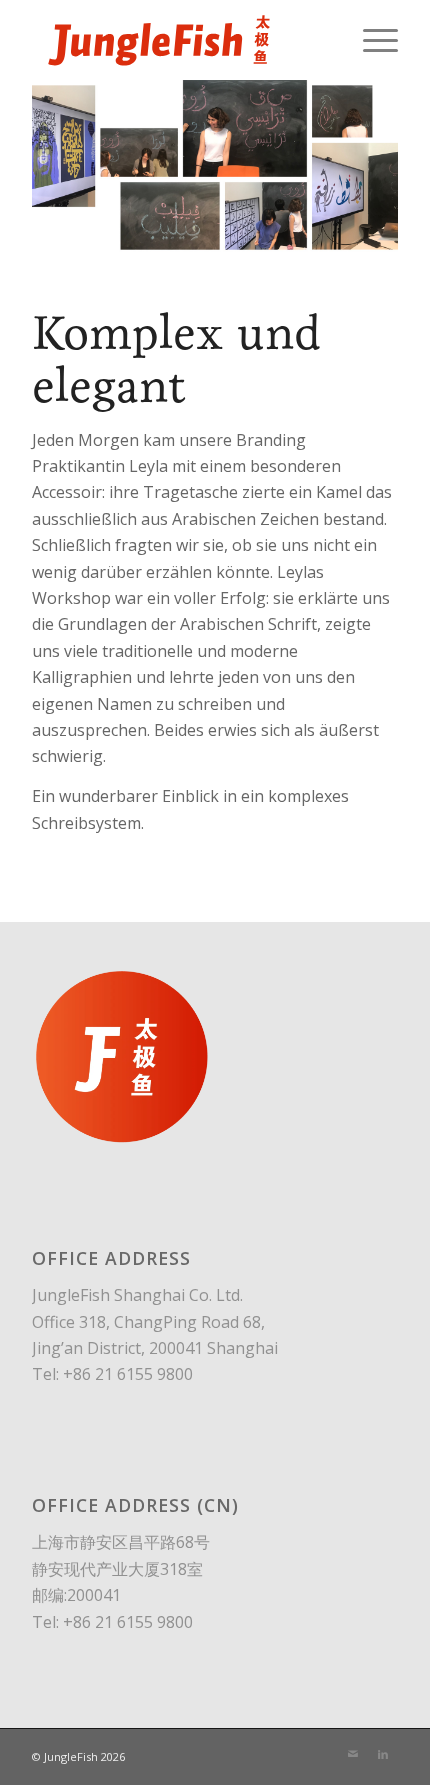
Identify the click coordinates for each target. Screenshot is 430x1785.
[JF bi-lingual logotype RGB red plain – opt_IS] (178, 40)
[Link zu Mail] (353, 1754)
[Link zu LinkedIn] (383, 1754)
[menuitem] (370, 40)
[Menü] (370, 40)
